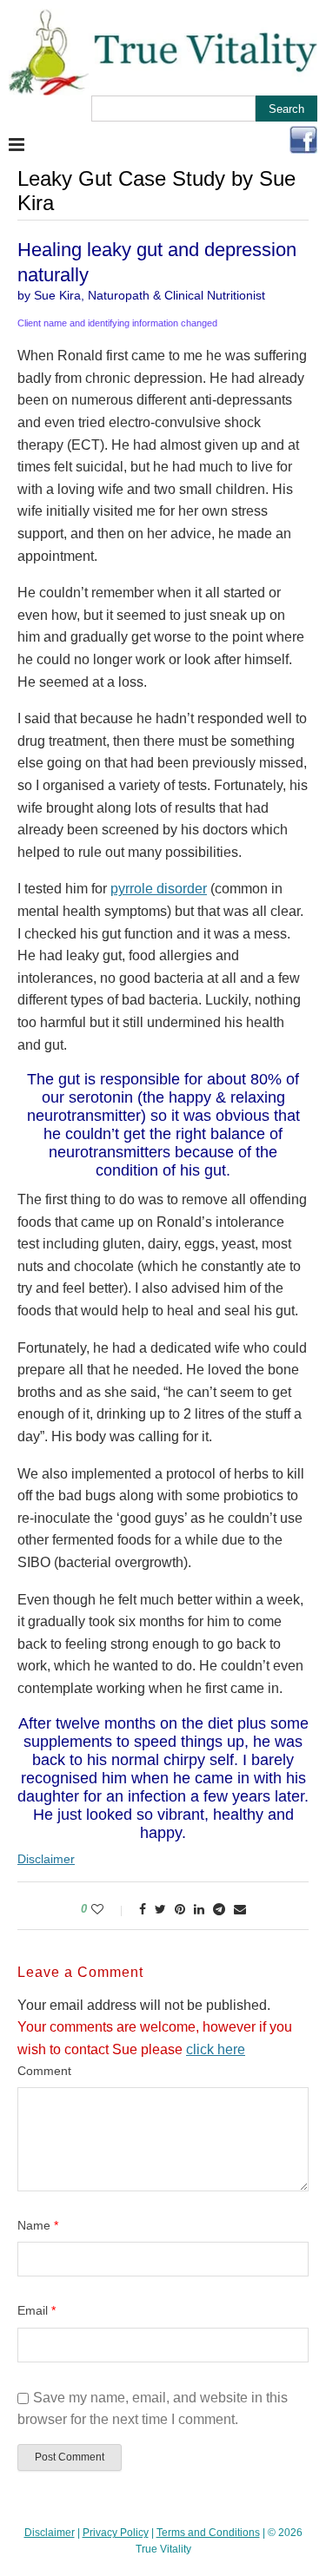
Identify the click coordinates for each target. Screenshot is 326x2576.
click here (216, 2049)
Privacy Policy (116, 2533)
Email (37, 2310)
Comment (44, 2071)
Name (38, 2225)
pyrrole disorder (159, 889)
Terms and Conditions (208, 2533)
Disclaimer (46, 1859)
